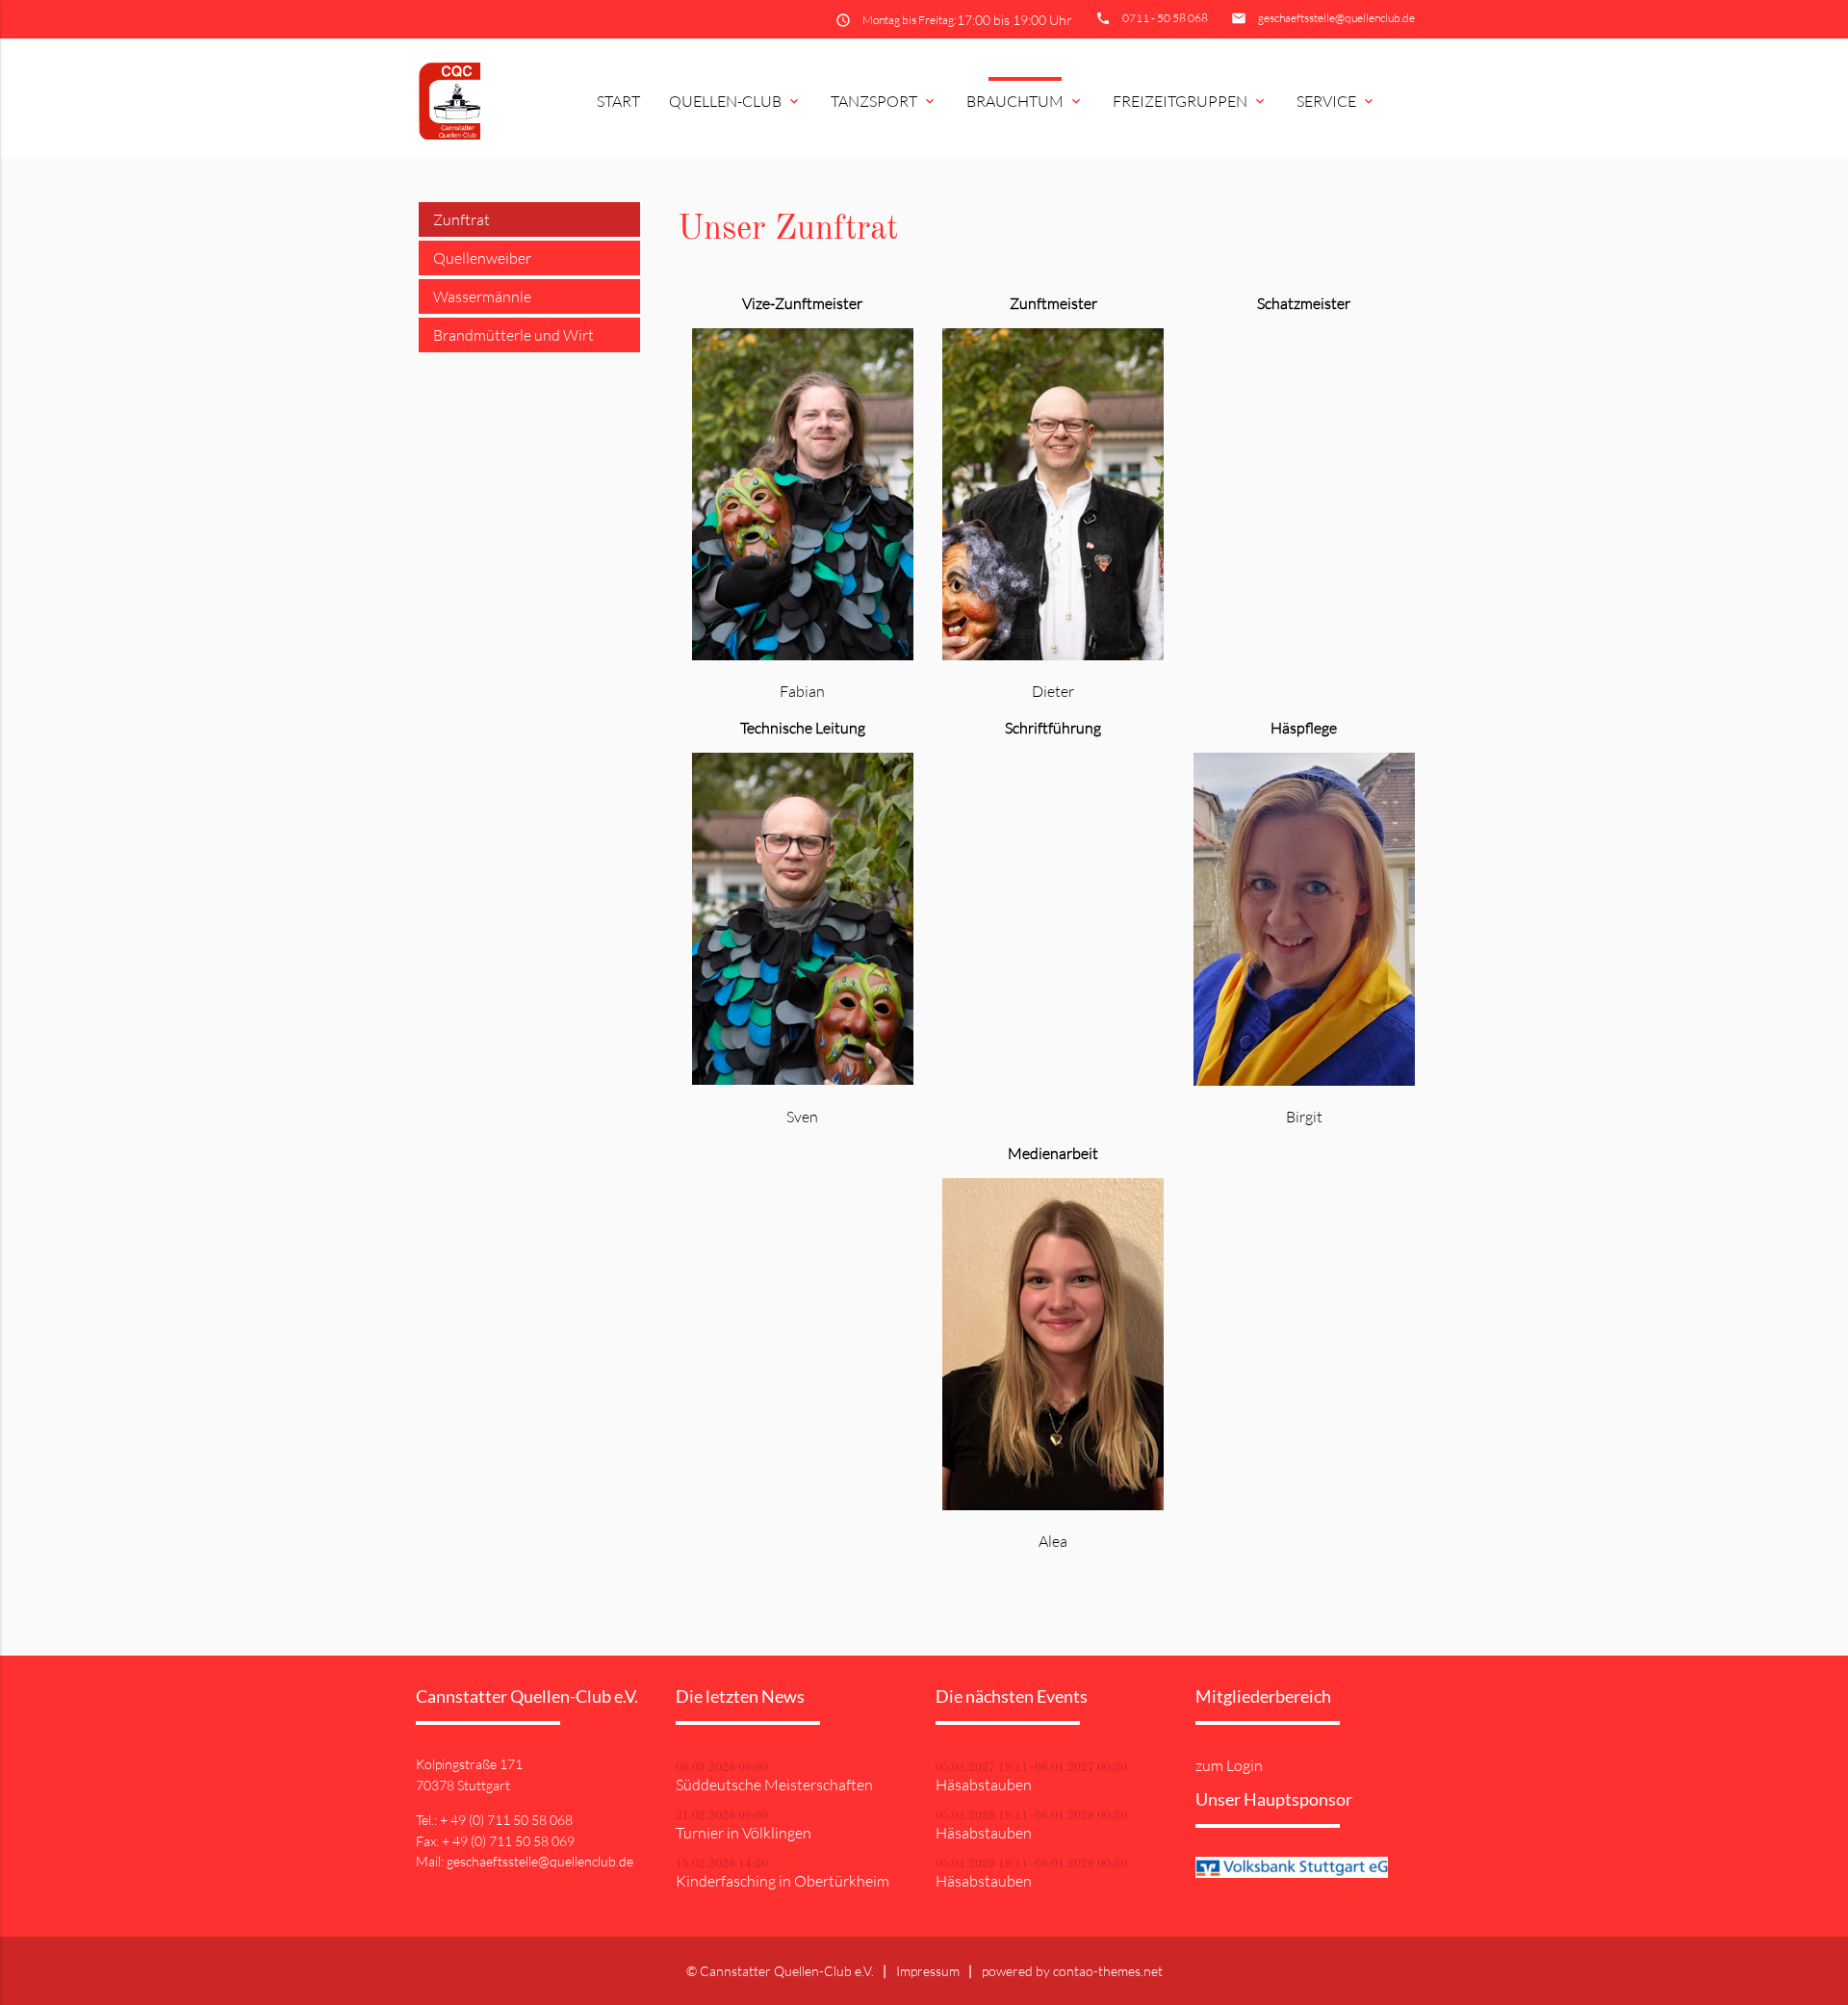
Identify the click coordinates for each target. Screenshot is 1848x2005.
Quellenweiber (482, 258)
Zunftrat (462, 219)
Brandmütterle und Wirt (513, 335)
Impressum (928, 1971)
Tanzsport (884, 101)
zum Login (1229, 1765)
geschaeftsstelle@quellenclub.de (1336, 18)
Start (618, 101)
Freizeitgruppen (1190, 101)
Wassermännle (482, 296)
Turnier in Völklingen (744, 1833)
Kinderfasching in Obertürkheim (783, 1881)
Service (1336, 101)
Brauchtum (1025, 101)
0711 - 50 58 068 (1165, 18)
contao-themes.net (1108, 1971)
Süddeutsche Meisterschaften (774, 1785)
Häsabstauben (984, 1785)
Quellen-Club (735, 101)
